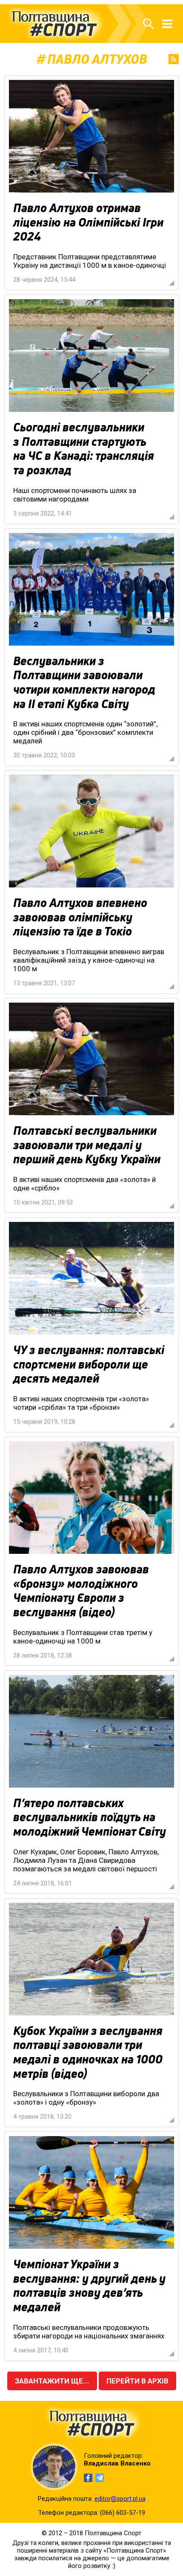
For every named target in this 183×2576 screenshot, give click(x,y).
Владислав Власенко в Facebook (88, 2478)
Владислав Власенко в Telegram (100, 2478)
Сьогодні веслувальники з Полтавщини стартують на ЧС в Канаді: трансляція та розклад (84, 449)
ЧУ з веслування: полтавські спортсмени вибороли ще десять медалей (89, 1364)
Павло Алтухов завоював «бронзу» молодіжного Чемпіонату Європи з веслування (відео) (81, 1591)
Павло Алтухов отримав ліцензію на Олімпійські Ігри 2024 (88, 222)
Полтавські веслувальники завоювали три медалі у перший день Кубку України (87, 1145)
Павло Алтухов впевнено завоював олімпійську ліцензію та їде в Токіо (80, 917)
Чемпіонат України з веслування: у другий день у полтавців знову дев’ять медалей (89, 2286)
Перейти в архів (137, 2381)
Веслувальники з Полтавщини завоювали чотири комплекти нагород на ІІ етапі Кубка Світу (84, 682)
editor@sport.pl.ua (120, 2499)
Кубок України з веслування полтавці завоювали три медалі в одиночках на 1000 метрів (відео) (88, 2052)
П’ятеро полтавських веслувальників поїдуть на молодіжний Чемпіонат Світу (90, 1817)
